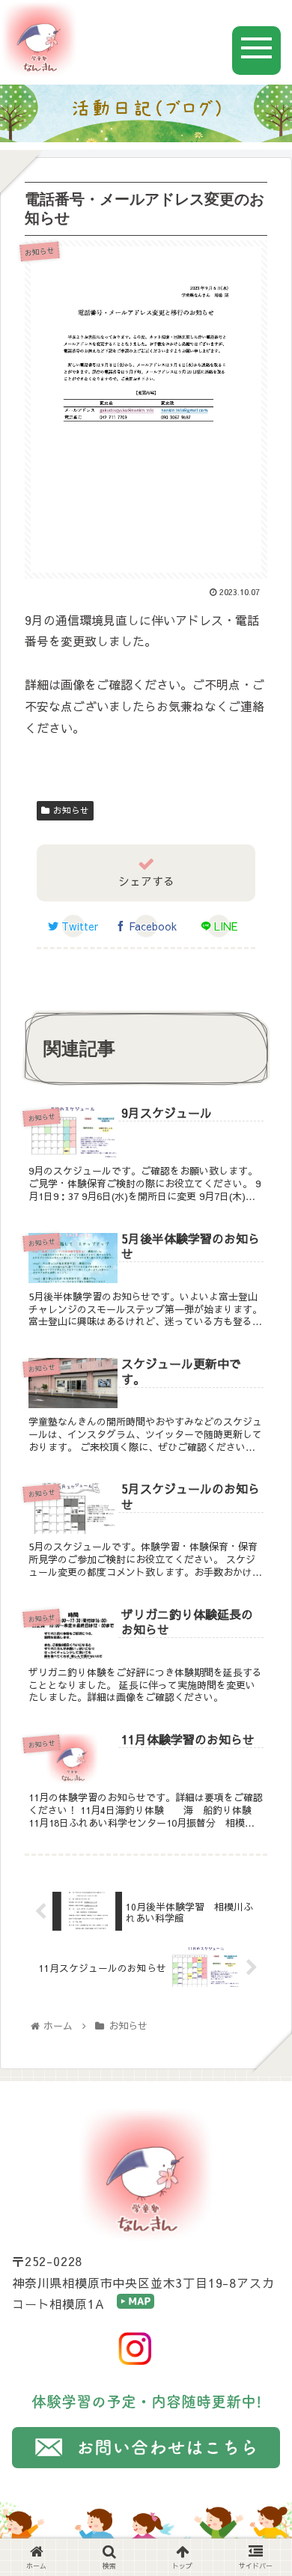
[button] (262, 1791)
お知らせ (71, 810)
